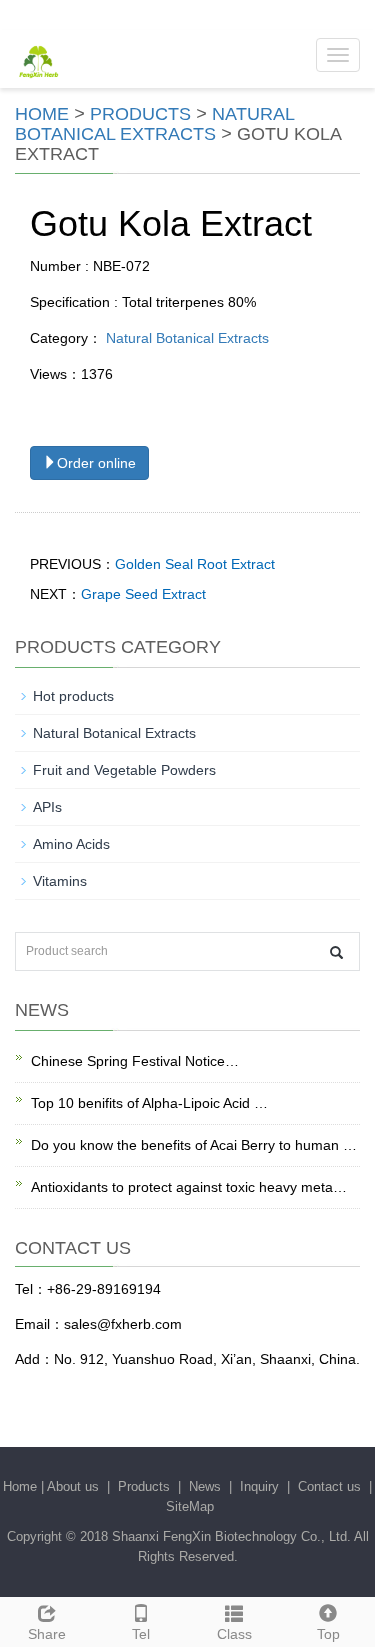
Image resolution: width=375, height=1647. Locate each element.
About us (73, 1486)
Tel (141, 1634)
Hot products (73, 696)
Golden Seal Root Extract (195, 564)
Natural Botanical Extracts (154, 124)
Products (140, 114)
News (205, 1486)
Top (328, 1634)
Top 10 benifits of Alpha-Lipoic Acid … (149, 1103)
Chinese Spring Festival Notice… (135, 1061)
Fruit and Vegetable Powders (124, 770)
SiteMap (190, 1506)
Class (234, 1634)
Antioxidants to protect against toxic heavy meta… (189, 1187)
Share (47, 1634)
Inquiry (259, 1486)
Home (42, 114)
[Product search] (336, 952)
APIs (47, 807)
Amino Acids (71, 844)
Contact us (329, 1486)
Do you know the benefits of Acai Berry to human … (194, 1145)
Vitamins (60, 881)
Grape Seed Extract (143, 594)
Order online (96, 463)
